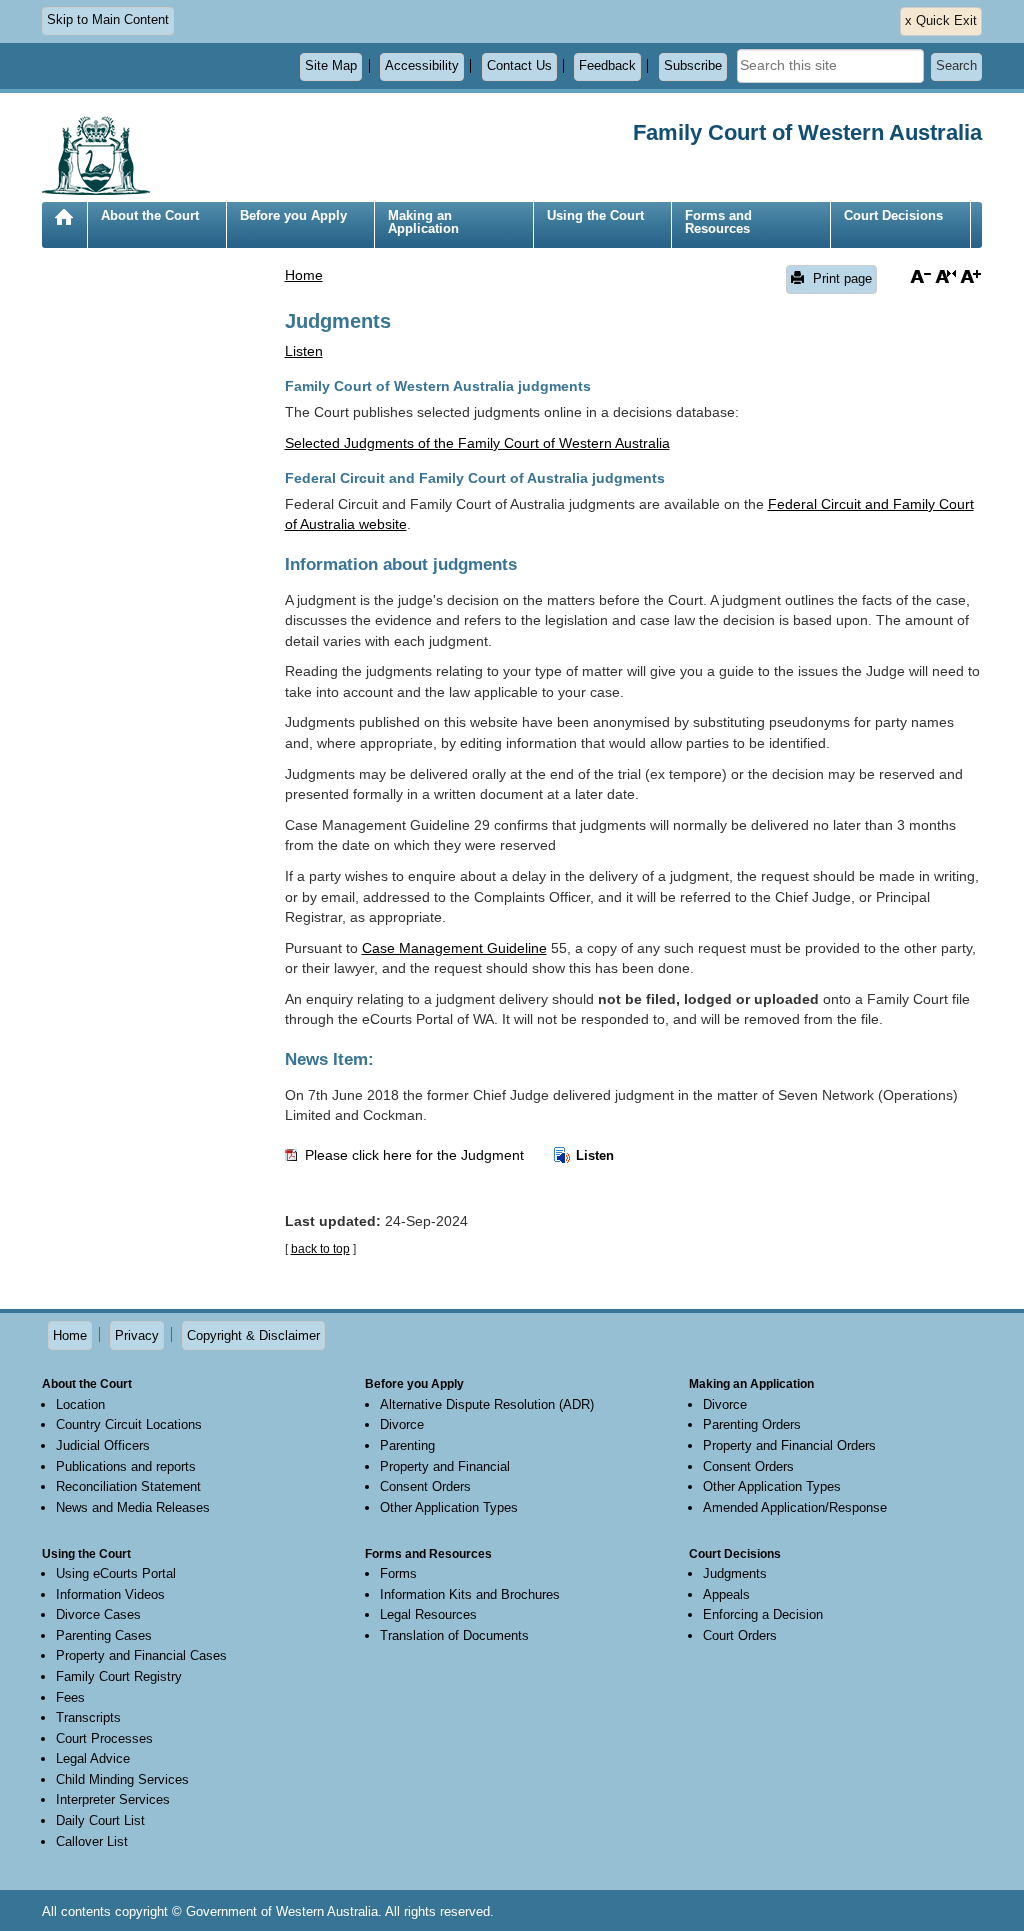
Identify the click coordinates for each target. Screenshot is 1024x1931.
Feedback (607, 66)
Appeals (726, 1594)
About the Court (150, 215)
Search (956, 66)
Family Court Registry (119, 1676)
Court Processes (104, 1738)
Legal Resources (428, 1614)
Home (64, 232)
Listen (593, 1155)
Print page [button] (840, 278)
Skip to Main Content (108, 20)
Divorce (402, 1424)
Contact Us (519, 66)
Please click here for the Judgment (416, 1155)
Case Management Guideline (454, 948)
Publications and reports (126, 1466)
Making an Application (423, 222)
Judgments (735, 1573)
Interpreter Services (113, 1799)
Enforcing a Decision (763, 1614)
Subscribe (693, 66)
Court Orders (740, 1635)
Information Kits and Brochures (470, 1594)
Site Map (331, 66)
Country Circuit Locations (129, 1424)
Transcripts (88, 1717)
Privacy (137, 1335)
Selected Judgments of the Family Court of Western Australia (477, 443)
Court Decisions (893, 215)
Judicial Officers (103, 1445)
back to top (320, 1249)
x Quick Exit (941, 20)
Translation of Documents (454, 1635)
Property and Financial (445, 1466)
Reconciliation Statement (128, 1486)
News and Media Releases (133, 1507)
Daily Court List (100, 1820)
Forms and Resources (718, 222)
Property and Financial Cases (141, 1655)
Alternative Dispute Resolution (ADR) (487, 1404)
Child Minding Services (122, 1779)
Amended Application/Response (795, 1507)
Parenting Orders (752, 1424)
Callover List (92, 1841)
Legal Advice (93, 1758)
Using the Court (595, 215)
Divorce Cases (98, 1614)
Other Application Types (449, 1507)
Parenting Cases (104, 1635)
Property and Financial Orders (789, 1445)
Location (80, 1404)
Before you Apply (293, 215)
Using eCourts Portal (116, 1573)
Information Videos (110, 1594)
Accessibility (422, 66)
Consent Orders (425, 1486)
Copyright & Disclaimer (253, 1335)
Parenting (407, 1445)
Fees (70, 1697)
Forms (398, 1573)
